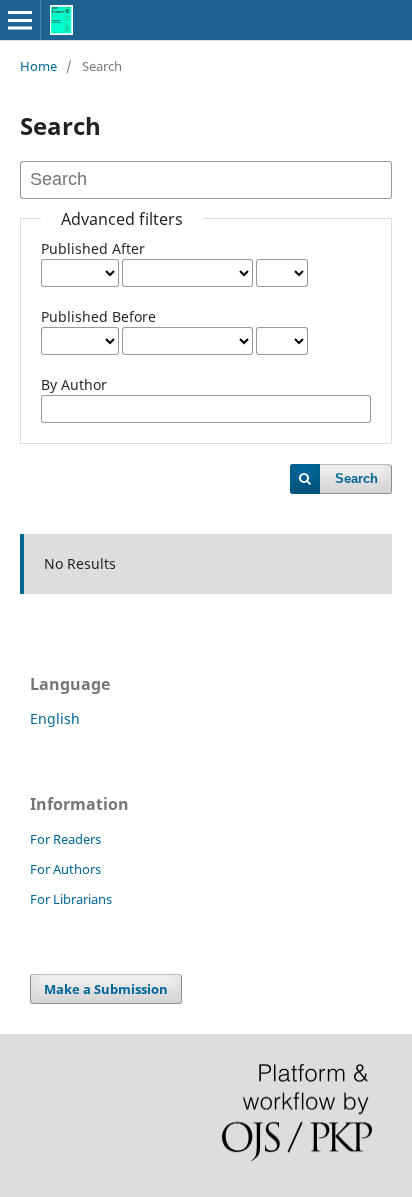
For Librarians (71, 899)
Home (38, 66)
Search (356, 478)
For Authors (65, 869)
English (55, 718)
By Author (74, 384)
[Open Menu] (20, 20)
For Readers (65, 839)
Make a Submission (106, 989)
